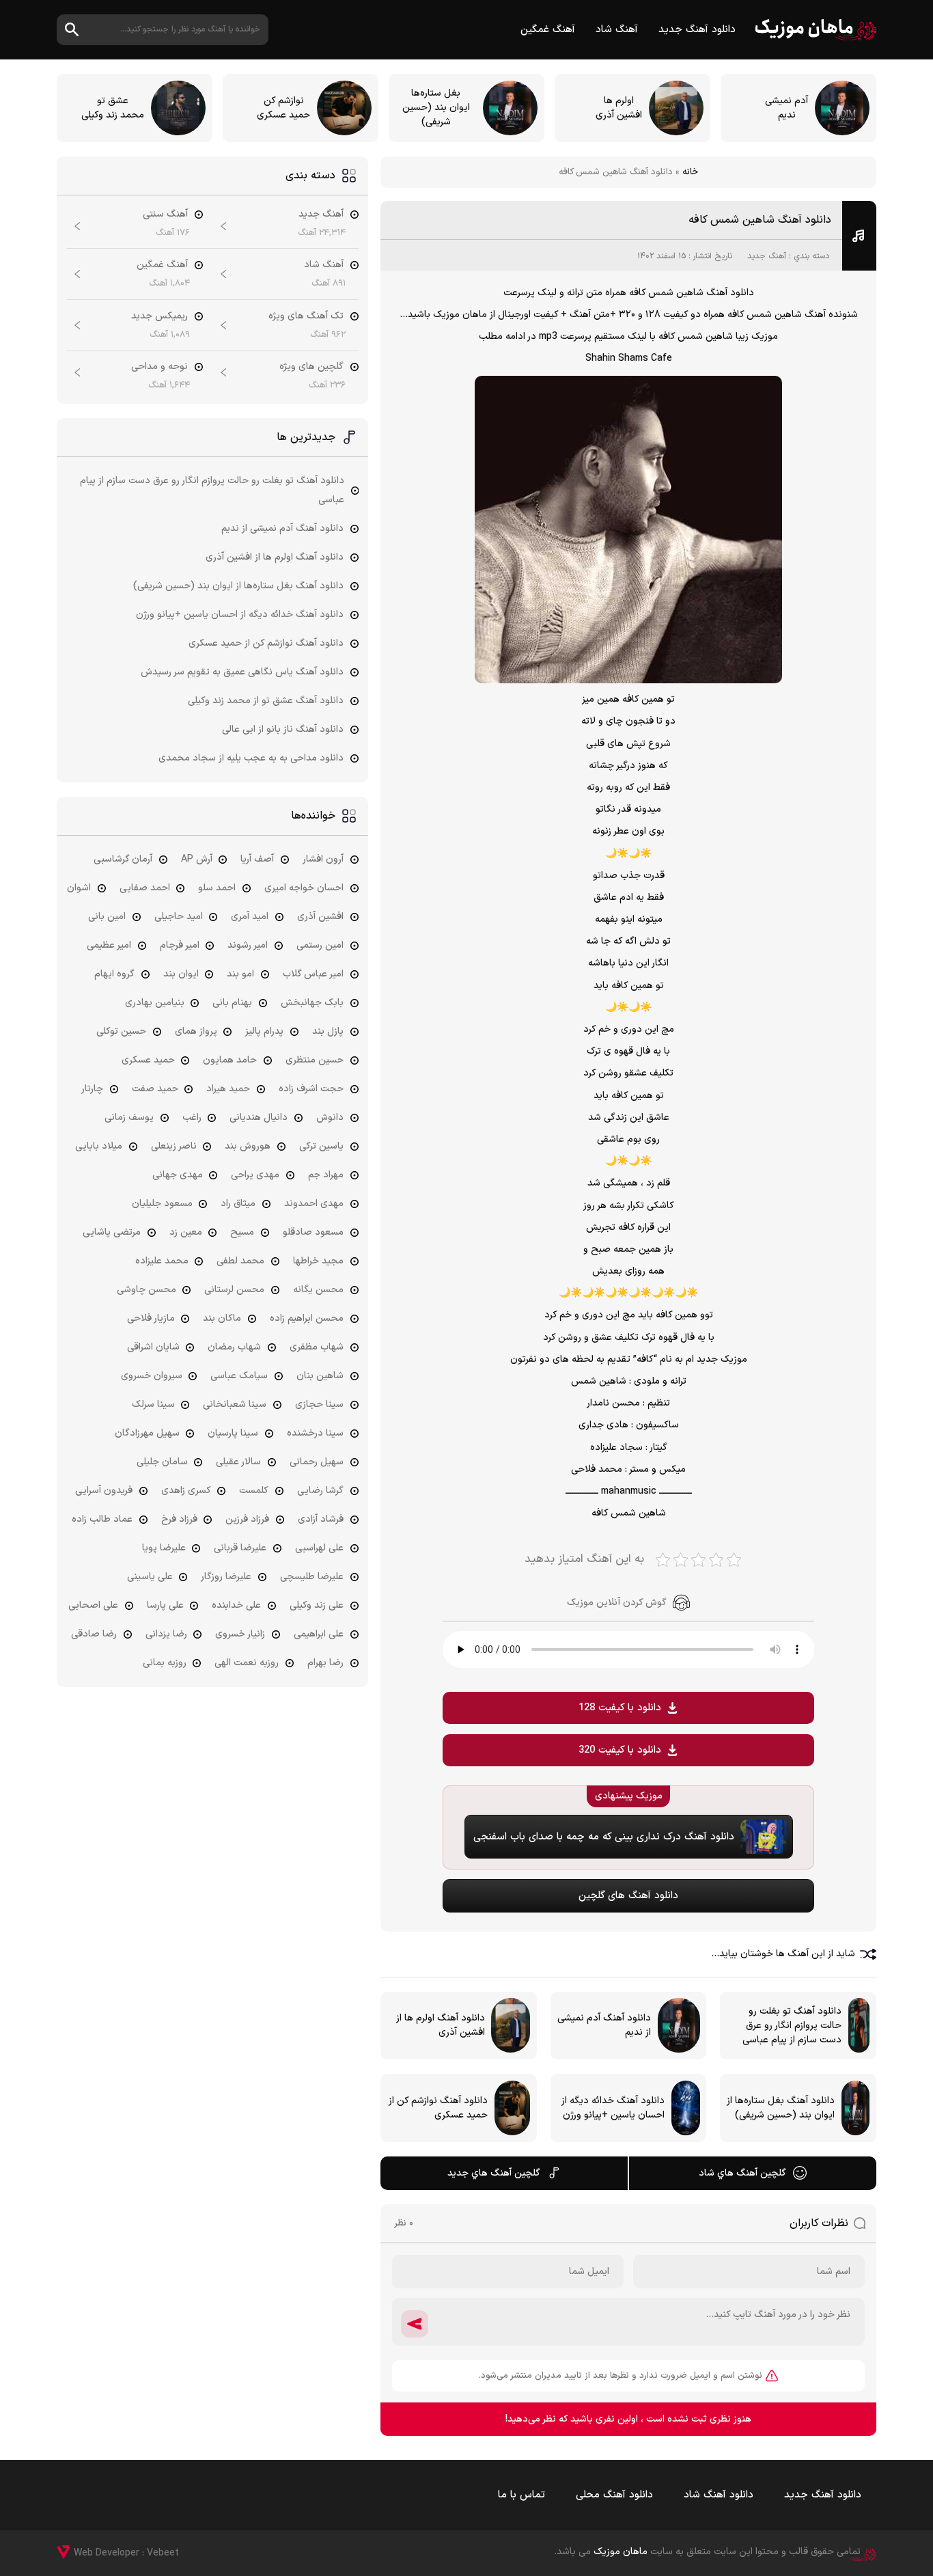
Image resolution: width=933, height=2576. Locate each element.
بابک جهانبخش (312, 1003)
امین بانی (107, 917)
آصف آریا (257, 859)
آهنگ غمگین (548, 30)
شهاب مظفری (317, 1347)
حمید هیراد (228, 1089)
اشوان (79, 888)
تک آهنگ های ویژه (306, 316)
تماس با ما (521, 2495)
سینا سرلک (153, 1405)
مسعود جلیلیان (162, 1204)
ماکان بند (222, 1318)
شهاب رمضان (234, 1347)
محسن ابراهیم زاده (307, 1318)
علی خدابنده (236, 1605)
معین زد (186, 1232)
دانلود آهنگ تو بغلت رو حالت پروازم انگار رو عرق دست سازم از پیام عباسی (212, 490)
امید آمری (250, 917)
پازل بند (328, 1031)
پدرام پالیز (264, 1031)
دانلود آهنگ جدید (697, 30)
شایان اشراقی (153, 1347)
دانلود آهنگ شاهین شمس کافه (760, 220)
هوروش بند (248, 1146)
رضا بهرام (325, 1663)
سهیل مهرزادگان (147, 1433)
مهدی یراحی (255, 1175)
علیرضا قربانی (240, 1548)
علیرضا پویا (164, 1548)
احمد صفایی (145, 888)
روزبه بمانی (165, 1663)
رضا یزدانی (166, 1634)
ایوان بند (181, 974)
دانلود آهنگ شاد (719, 2495)
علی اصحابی (93, 1605)
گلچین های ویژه (311, 367)
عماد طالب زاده (102, 1519)
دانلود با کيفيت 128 (620, 1708)
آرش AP (197, 859)
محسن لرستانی (234, 1290)
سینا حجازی (319, 1405)
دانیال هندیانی (259, 1118)
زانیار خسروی (240, 1634)
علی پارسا (165, 1605)
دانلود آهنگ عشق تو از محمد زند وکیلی (266, 701)
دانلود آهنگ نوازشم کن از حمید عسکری (266, 643)
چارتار (92, 1089)
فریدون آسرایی (104, 1491)
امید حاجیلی (179, 917)
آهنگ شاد (617, 30)
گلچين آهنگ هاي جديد (494, 2173)
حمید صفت (155, 1089)
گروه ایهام (114, 974)
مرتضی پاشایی (112, 1232)
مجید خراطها (318, 1261)
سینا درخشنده (315, 1433)
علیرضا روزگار (226, 1577)
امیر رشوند (248, 945)
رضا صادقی (94, 1634)
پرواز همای (196, 1031)
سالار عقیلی (238, 1462)
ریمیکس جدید (159, 316)
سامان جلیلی (162, 1462)
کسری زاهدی (186, 1491)
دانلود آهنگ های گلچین (628, 1896)
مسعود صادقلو (313, 1232)
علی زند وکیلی (317, 1605)
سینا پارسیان (233, 1433)
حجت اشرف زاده (311, 1089)
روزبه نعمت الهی (247, 1663)
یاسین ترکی (321, 1146)
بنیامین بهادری (155, 1003)
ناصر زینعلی (174, 1146)
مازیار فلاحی (151, 1318)
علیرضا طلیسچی (312, 1577)
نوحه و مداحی (159, 367)
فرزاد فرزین (247, 1519)
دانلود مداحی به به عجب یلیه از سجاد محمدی (251, 758)
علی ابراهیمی (319, 1634)
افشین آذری (320, 917)
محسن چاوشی (147, 1290)
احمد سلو (217, 888)
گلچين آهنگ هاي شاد (742, 2173)
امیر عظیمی (109, 945)
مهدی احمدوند (314, 1204)
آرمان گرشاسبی (123, 859)
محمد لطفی (240, 1261)
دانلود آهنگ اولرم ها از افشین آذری (275, 557)
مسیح (242, 1232)
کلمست (254, 1491)
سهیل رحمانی (317, 1462)
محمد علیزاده (162, 1261)
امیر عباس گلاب (313, 974)
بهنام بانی (232, 1003)
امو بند (240, 974)
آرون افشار (323, 859)
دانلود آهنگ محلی (614, 2495)
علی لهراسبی (319, 1548)
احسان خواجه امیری (304, 888)
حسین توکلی (121, 1031)
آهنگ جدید (767, 256)
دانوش (330, 1118)
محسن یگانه (318, 1290)
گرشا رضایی (320, 1491)
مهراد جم (326, 1175)
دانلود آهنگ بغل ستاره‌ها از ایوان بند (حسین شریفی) (238, 586)
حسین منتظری (315, 1060)
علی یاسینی (150, 1577)
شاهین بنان (320, 1376)
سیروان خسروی (152, 1376)
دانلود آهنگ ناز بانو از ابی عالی (283, 729)
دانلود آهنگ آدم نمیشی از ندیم (282, 529)
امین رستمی (320, 945)
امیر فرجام (180, 945)
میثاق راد (238, 1204)
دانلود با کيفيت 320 (620, 1750)
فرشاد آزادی (321, 1519)
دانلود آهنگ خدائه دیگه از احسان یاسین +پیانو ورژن (240, 615)
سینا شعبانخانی (235, 1405)
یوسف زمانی (129, 1118)
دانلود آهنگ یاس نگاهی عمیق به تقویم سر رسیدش (242, 672)
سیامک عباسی (239, 1376)
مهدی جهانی (178, 1175)
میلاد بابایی (99, 1146)
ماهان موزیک (816, 30)
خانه (690, 172)
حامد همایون (230, 1060)
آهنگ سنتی (165, 214)
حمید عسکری (148, 1060)
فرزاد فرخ (179, 1519)
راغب (192, 1118)
